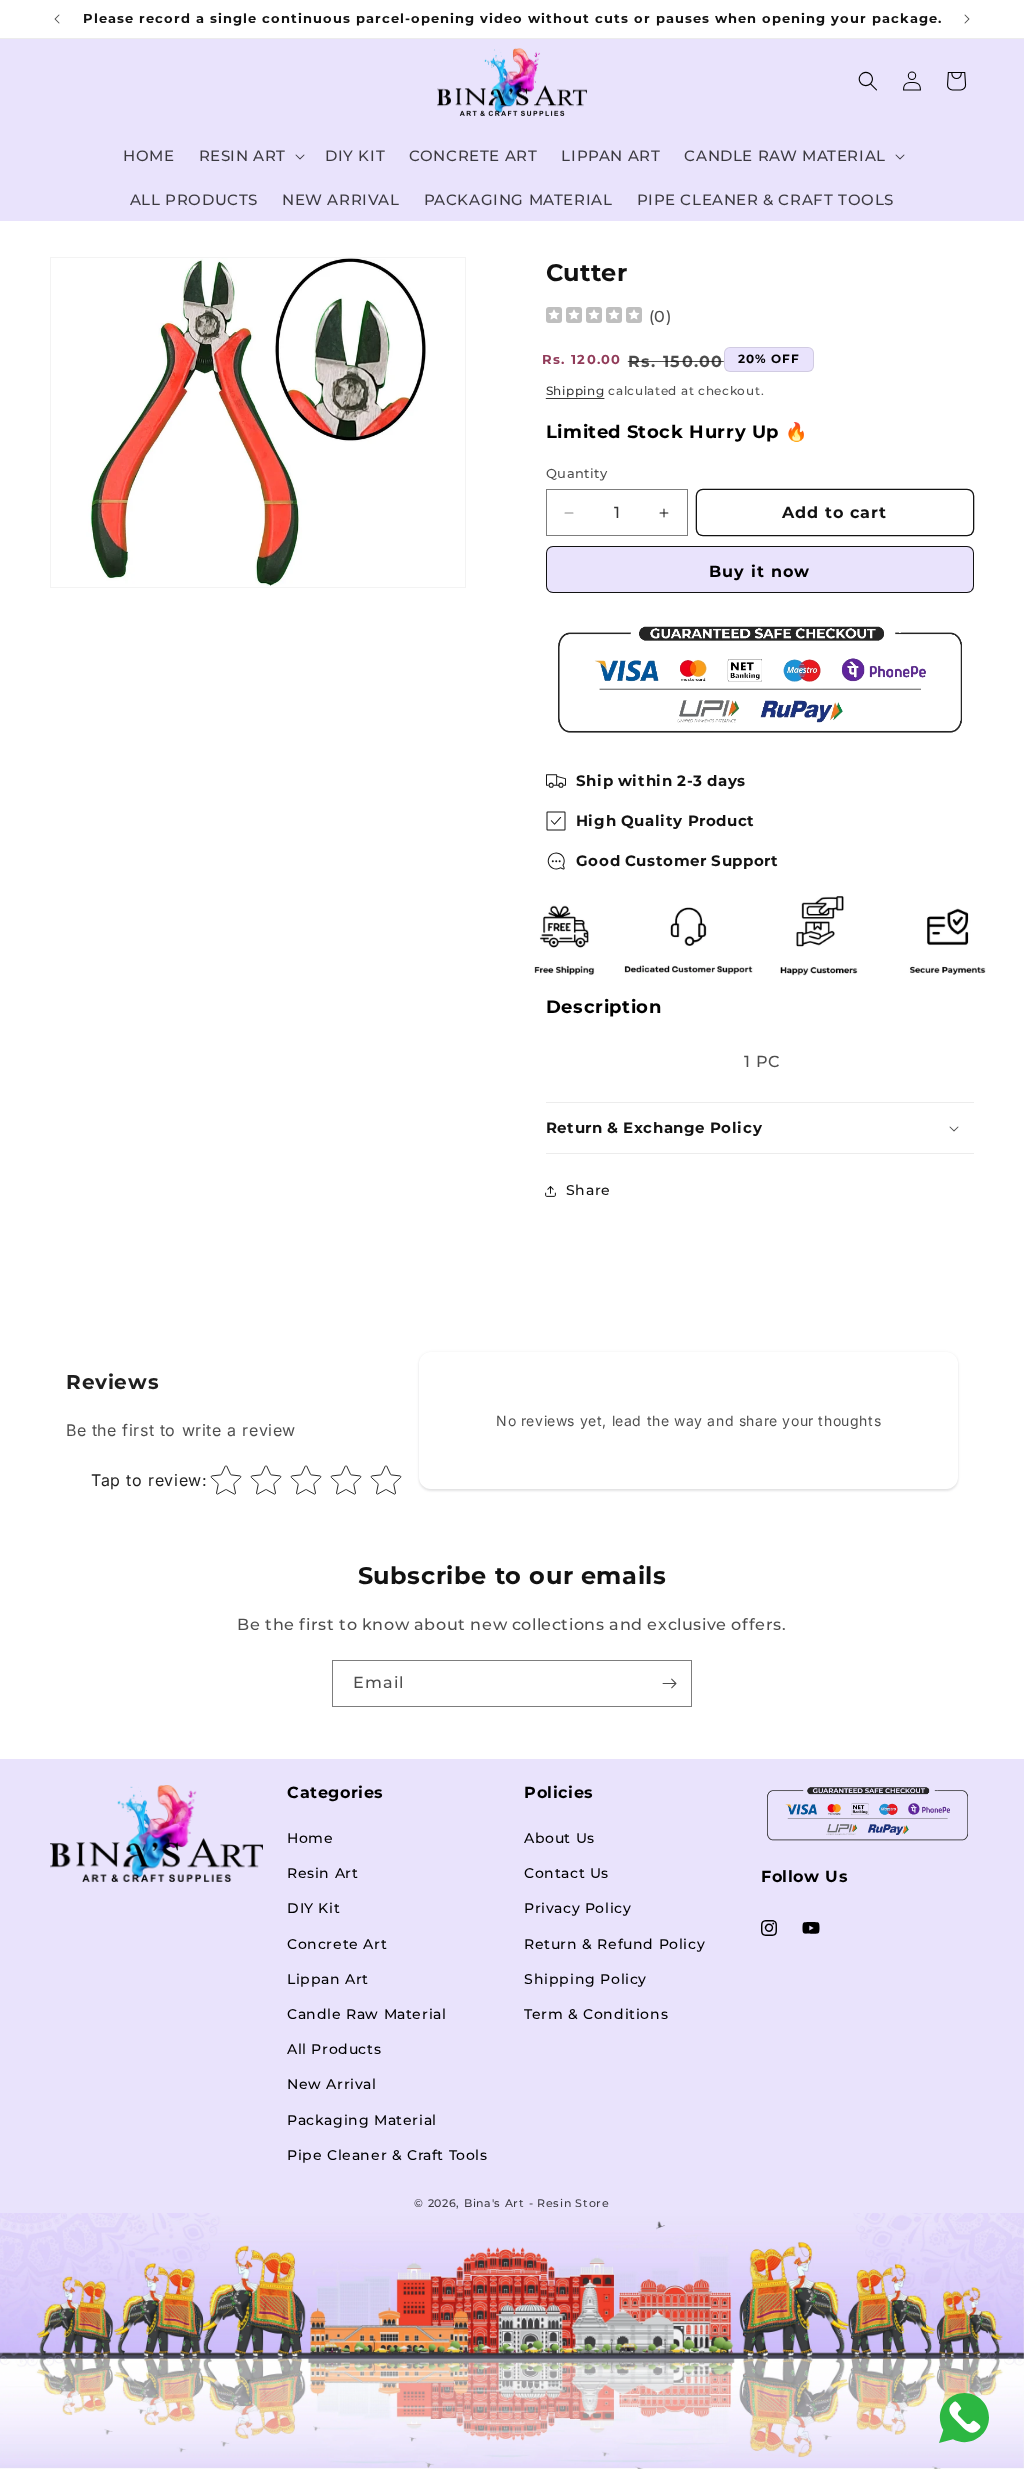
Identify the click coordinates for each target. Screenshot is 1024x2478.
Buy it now (759, 571)
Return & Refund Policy (614, 1944)
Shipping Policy (585, 1979)
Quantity (576, 473)
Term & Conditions (596, 2014)
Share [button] (588, 1190)
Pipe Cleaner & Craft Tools (387, 2155)
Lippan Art (328, 1979)
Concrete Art (337, 1944)
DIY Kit (313, 1908)
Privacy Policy (577, 1908)
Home (310, 1838)
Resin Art (322, 1873)
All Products (334, 2049)
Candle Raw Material (366, 2014)
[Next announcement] (967, 19)
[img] (594, 317)
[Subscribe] (669, 1683)
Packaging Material (362, 2120)
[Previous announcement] (57, 19)
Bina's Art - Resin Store (537, 2203)
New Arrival (332, 2084)
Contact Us (566, 1873)
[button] (250, 156)
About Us (559, 1838)
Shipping (575, 390)
